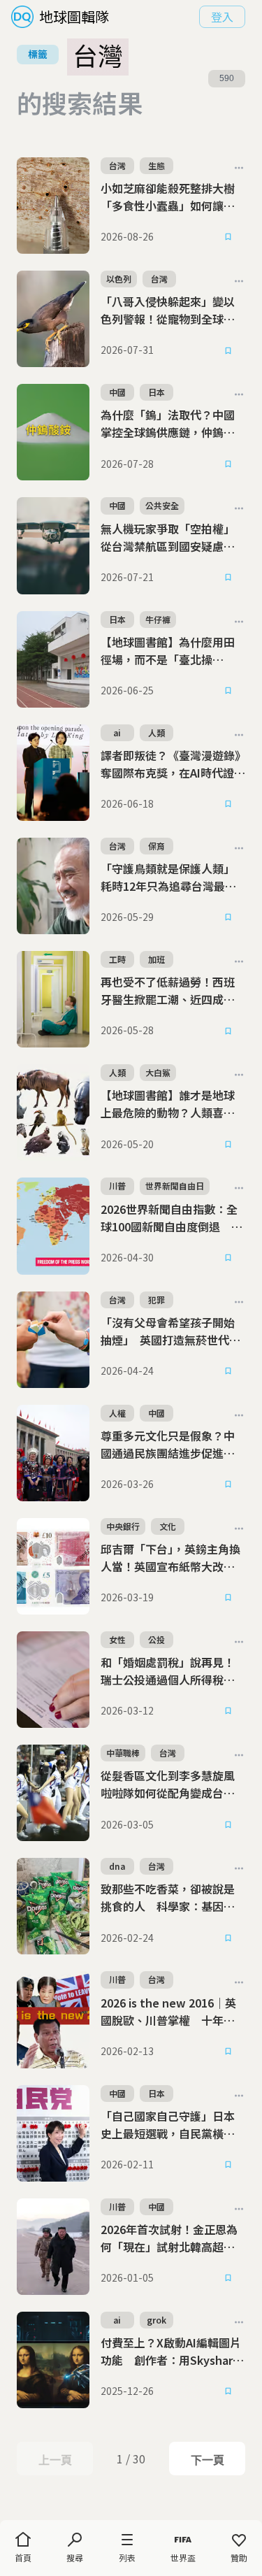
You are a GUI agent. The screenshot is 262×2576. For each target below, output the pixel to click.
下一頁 (207, 2460)
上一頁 (55, 2460)
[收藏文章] (228, 237)
